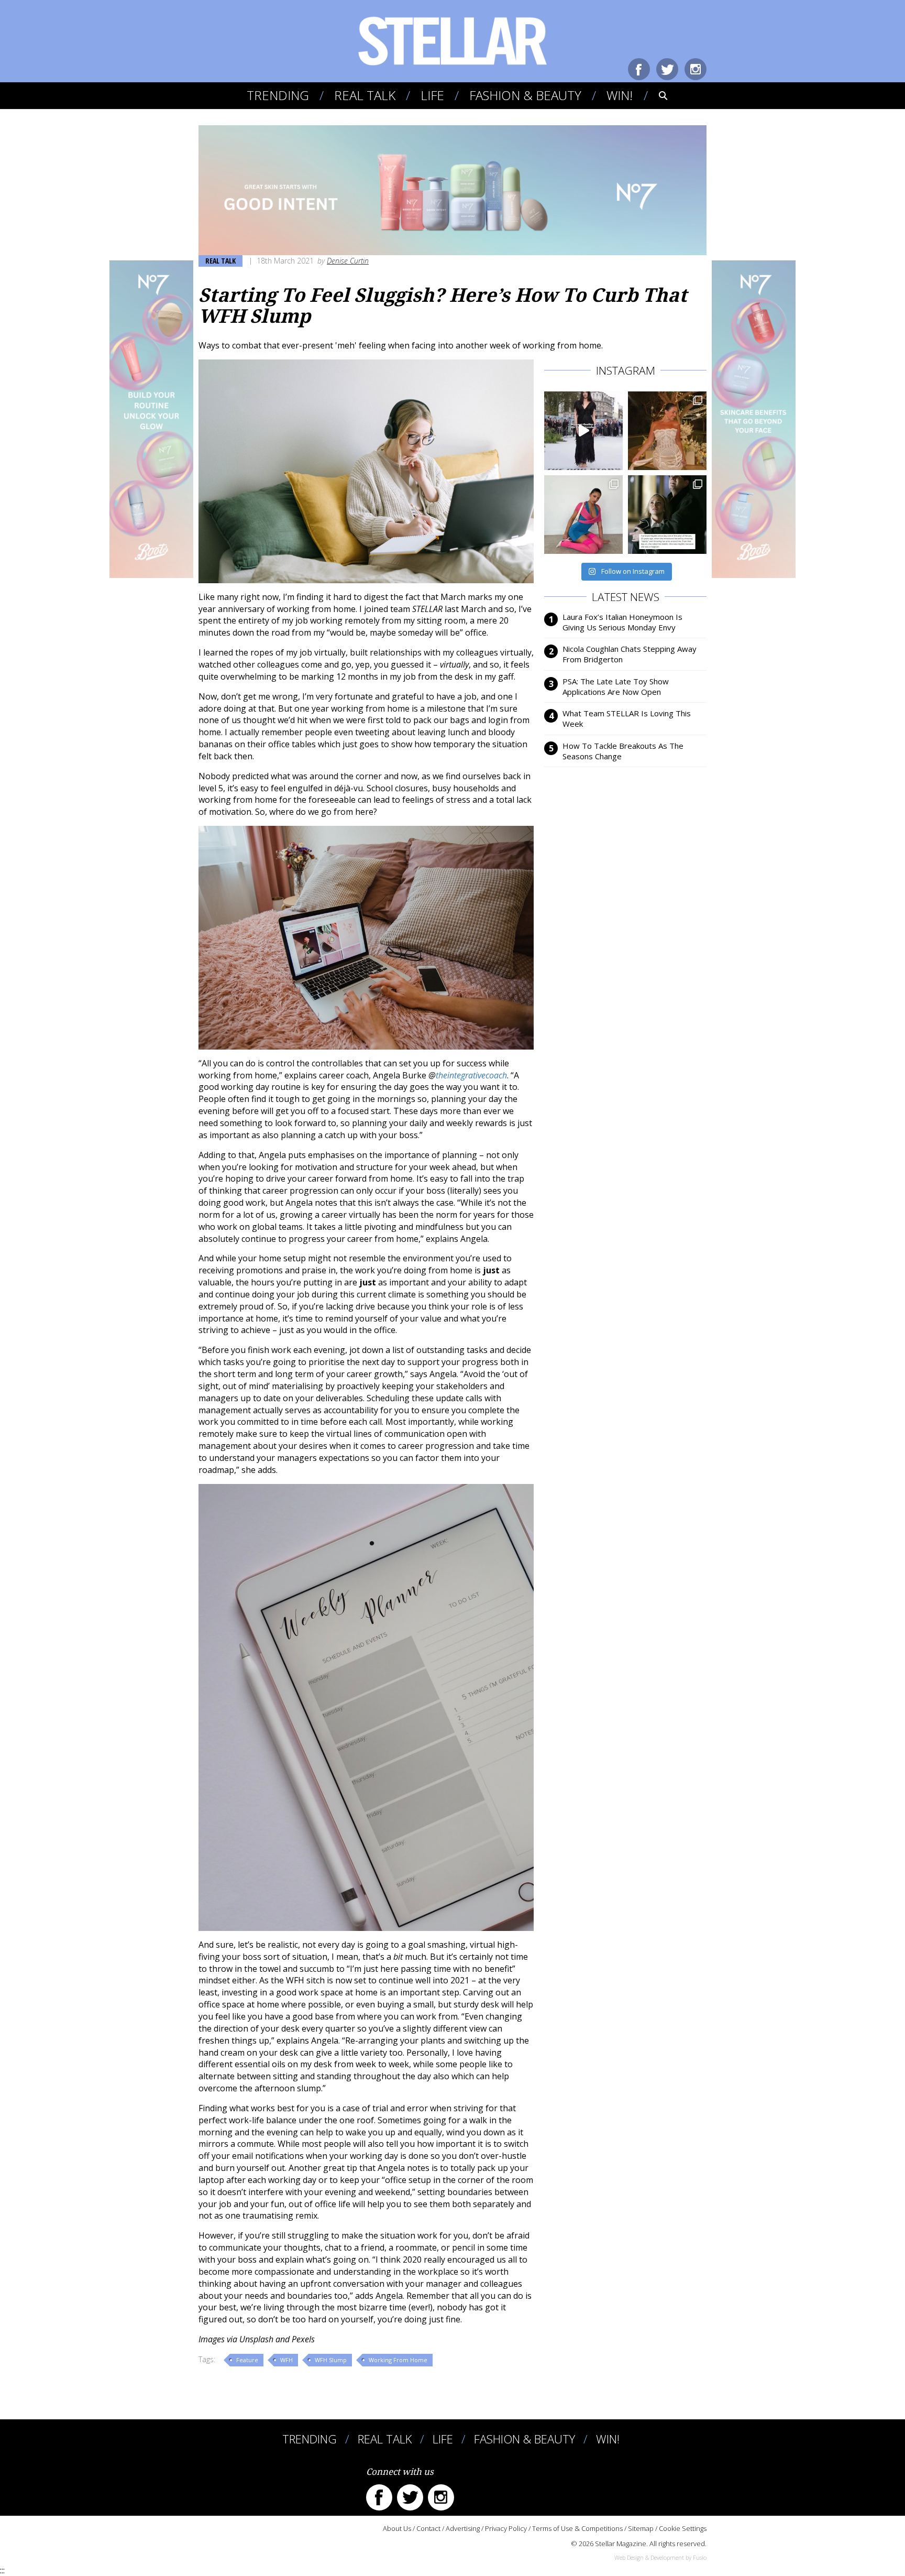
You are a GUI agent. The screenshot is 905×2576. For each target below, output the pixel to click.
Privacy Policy (506, 2528)
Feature (247, 2360)
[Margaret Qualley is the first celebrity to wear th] (583, 431)
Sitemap (641, 2528)
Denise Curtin (348, 261)
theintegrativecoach (471, 1075)
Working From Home (398, 2360)
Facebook (639, 69)
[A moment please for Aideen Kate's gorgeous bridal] (667, 431)
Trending (278, 95)
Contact (428, 2528)
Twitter (667, 69)
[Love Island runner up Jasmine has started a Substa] (583, 515)
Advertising (463, 2528)
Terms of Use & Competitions (577, 2528)
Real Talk (365, 95)
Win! (620, 95)
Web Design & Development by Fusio (660, 2557)
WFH (286, 2360)
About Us (397, 2528)
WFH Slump (331, 2360)
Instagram (696, 69)
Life (432, 95)
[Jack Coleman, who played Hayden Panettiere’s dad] (667, 515)
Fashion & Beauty (525, 95)
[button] (656, 95)
